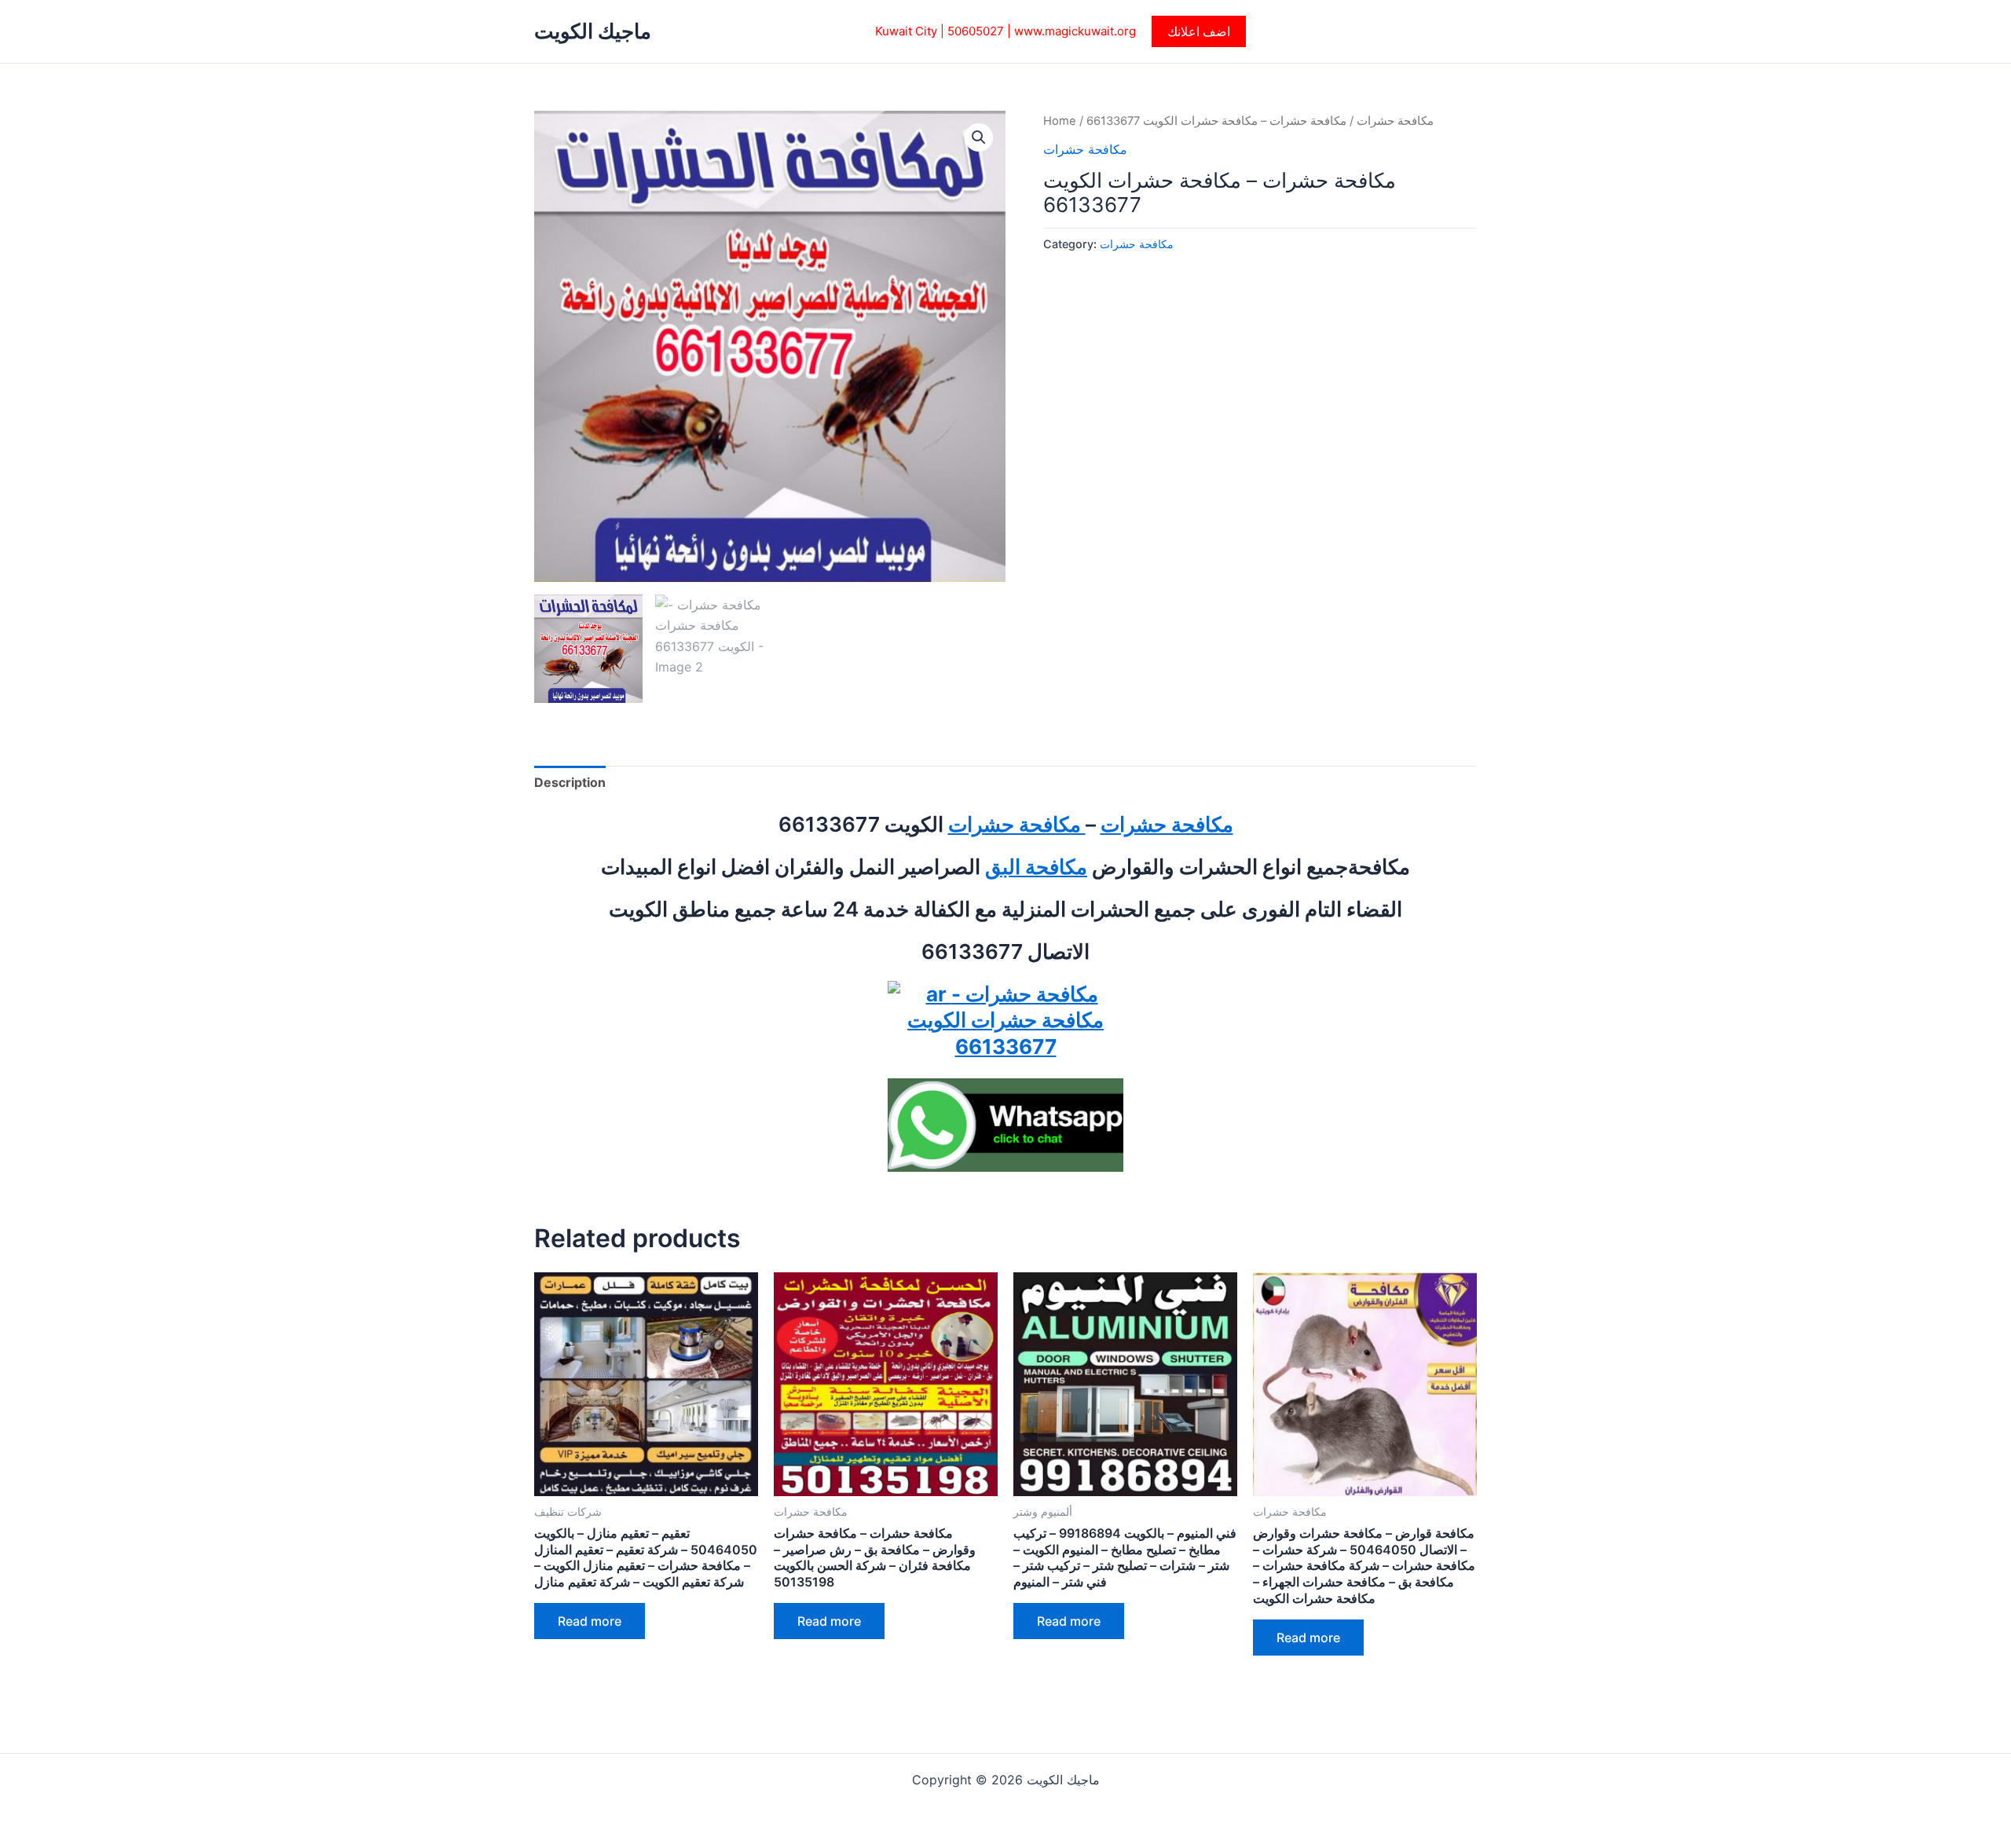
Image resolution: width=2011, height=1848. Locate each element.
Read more (590, 1621)
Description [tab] (570, 782)
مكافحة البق (1036, 867)
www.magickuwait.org (1075, 31)
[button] (1199, 31)
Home (1060, 121)
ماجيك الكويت (593, 31)
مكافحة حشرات (1395, 121)
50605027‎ (976, 31)
